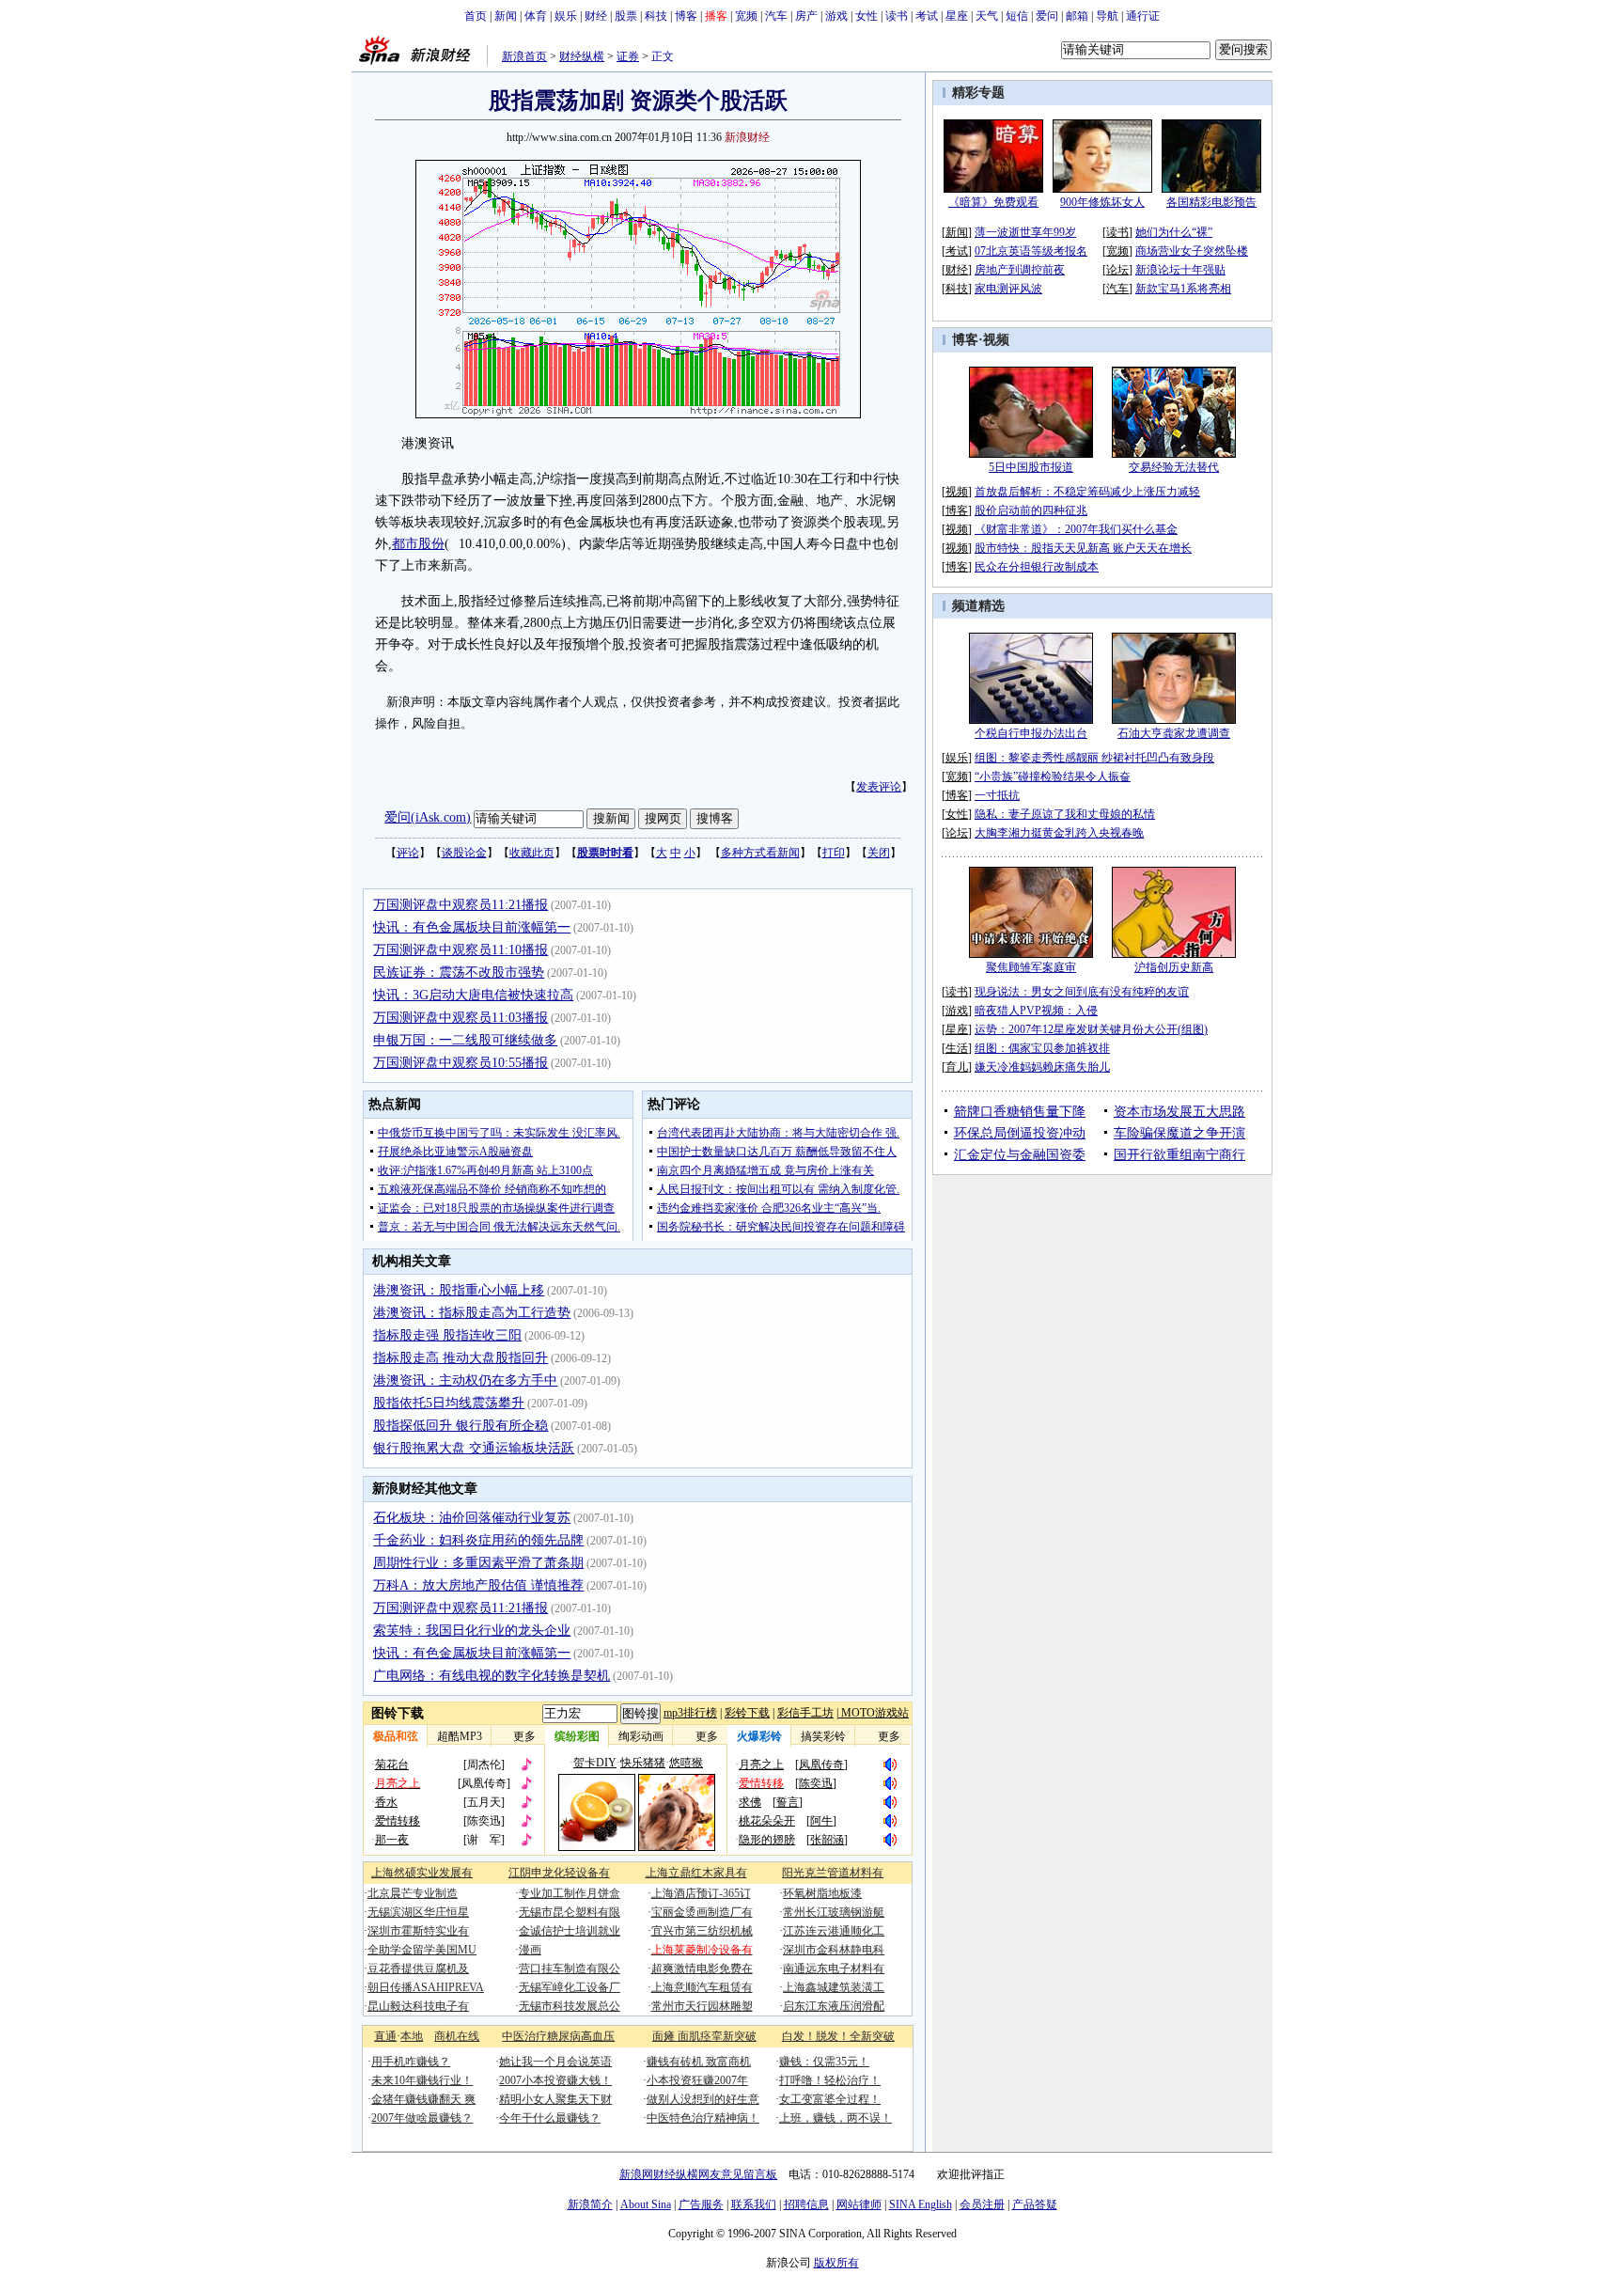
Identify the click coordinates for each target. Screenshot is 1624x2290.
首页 (476, 16)
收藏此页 (532, 853)
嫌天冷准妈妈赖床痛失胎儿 (1042, 1067)
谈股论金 (464, 853)
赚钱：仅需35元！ (824, 2062)
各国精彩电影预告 (1211, 202)
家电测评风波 (1008, 289)
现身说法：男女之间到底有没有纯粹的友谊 (1082, 992)
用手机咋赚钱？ (411, 2062)
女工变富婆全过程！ (830, 2099)
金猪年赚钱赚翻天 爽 (423, 2099)
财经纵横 (582, 56)
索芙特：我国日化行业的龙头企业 (472, 1631)
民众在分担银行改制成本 (1037, 567)
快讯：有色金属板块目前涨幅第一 (472, 927)
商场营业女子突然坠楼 (1192, 251)
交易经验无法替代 (1174, 467)
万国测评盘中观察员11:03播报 (461, 1018)
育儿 (957, 1067)
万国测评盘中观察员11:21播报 (461, 905)
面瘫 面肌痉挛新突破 (704, 2036)
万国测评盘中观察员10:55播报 (461, 1063)
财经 (596, 16)
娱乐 (566, 16)
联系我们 (754, 2204)
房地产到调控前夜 (1020, 270)
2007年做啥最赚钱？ (422, 2118)
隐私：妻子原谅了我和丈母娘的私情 (1065, 814)
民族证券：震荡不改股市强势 (459, 972)
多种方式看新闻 (760, 853)
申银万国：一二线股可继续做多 (465, 1040)
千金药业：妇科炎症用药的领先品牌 (478, 1540)
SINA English (921, 2204)
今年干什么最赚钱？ (550, 2118)
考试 (927, 16)
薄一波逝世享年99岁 (1025, 232)
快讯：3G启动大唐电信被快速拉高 (473, 995)
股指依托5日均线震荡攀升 (449, 1403)
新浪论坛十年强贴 (1180, 270)
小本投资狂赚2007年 (697, 2080)
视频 (996, 340)
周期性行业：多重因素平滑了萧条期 (478, 1563)
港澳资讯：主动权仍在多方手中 (465, 1380)
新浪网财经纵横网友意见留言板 (698, 2174)
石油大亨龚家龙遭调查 (1174, 733)
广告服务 (701, 2204)
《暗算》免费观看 (993, 202)
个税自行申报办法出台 (1031, 733)
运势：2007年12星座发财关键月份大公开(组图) (1091, 1029)
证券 (628, 56)
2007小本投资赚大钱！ (555, 2080)
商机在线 (457, 2036)
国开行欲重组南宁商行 (1179, 1155)
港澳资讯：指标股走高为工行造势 (472, 1313)
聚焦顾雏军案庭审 (1031, 967)
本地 (412, 2036)
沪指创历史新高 (1174, 967)
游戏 (836, 16)
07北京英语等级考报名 (1031, 251)
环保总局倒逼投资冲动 (1020, 1133)
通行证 (1143, 16)
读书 (897, 16)
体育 (536, 16)
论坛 (1117, 270)
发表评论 (879, 787)
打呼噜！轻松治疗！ (830, 2080)
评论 (408, 853)
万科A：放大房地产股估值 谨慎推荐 (478, 1585)
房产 (806, 16)
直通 (385, 2036)
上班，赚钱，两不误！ (835, 2118)
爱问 (1047, 16)
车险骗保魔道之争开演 (1179, 1133)
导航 (1107, 16)
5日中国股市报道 (1031, 467)
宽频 (746, 16)
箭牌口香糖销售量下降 (1020, 1112)
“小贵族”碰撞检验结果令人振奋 (1053, 776)
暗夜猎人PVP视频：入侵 (1036, 1011)
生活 (957, 1048)
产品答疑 (1035, 2204)
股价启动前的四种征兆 (1031, 510)
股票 (626, 16)
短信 (1017, 16)
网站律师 (859, 2204)
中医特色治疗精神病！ (703, 2118)
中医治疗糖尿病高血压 (558, 2036)
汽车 (776, 16)
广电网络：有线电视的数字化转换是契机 (492, 1676)
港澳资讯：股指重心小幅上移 (459, 1290)
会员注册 (982, 2204)
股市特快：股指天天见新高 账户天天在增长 (1083, 548)
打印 (834, 853)
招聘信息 (806, 2204)
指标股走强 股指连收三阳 (447, 1335)
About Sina (646, 2204)
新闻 (506, 16)
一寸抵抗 (997, 795)
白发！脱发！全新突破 (838, 2036)
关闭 (879, 853)
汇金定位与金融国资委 (1020, 1155)
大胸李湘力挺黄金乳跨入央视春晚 (1059, 833)
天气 (987, 16)
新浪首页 (524, 56)
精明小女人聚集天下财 (555, 2099)
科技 (656, 16)
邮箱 (1077, 16)
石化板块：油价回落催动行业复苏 (472, 1518)
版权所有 (836, 2263)
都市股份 (418, 544)
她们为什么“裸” (1174, 232)
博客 (686, 16)
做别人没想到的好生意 (703, 2099)
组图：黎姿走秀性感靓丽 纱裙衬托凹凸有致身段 (1094, 758)
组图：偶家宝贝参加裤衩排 (1042, 1048)
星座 (957, 16)
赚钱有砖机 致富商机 (699, 2062)
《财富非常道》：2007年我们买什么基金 (1076, 529)
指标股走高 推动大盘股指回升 (461, 1358)
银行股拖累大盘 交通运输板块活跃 (474, 1448)
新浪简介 (590, 2204)
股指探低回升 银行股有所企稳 (461, 1426)
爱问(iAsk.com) (428, 817)
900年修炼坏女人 (1102, 202)
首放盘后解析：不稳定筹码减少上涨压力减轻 (1087, 492)
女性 (867, 16)
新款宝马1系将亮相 (1183, 289)
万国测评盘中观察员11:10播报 (461, 950)
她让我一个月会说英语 (555, 2062)
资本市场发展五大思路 (1179, 1112)
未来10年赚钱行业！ (422, 2080)
